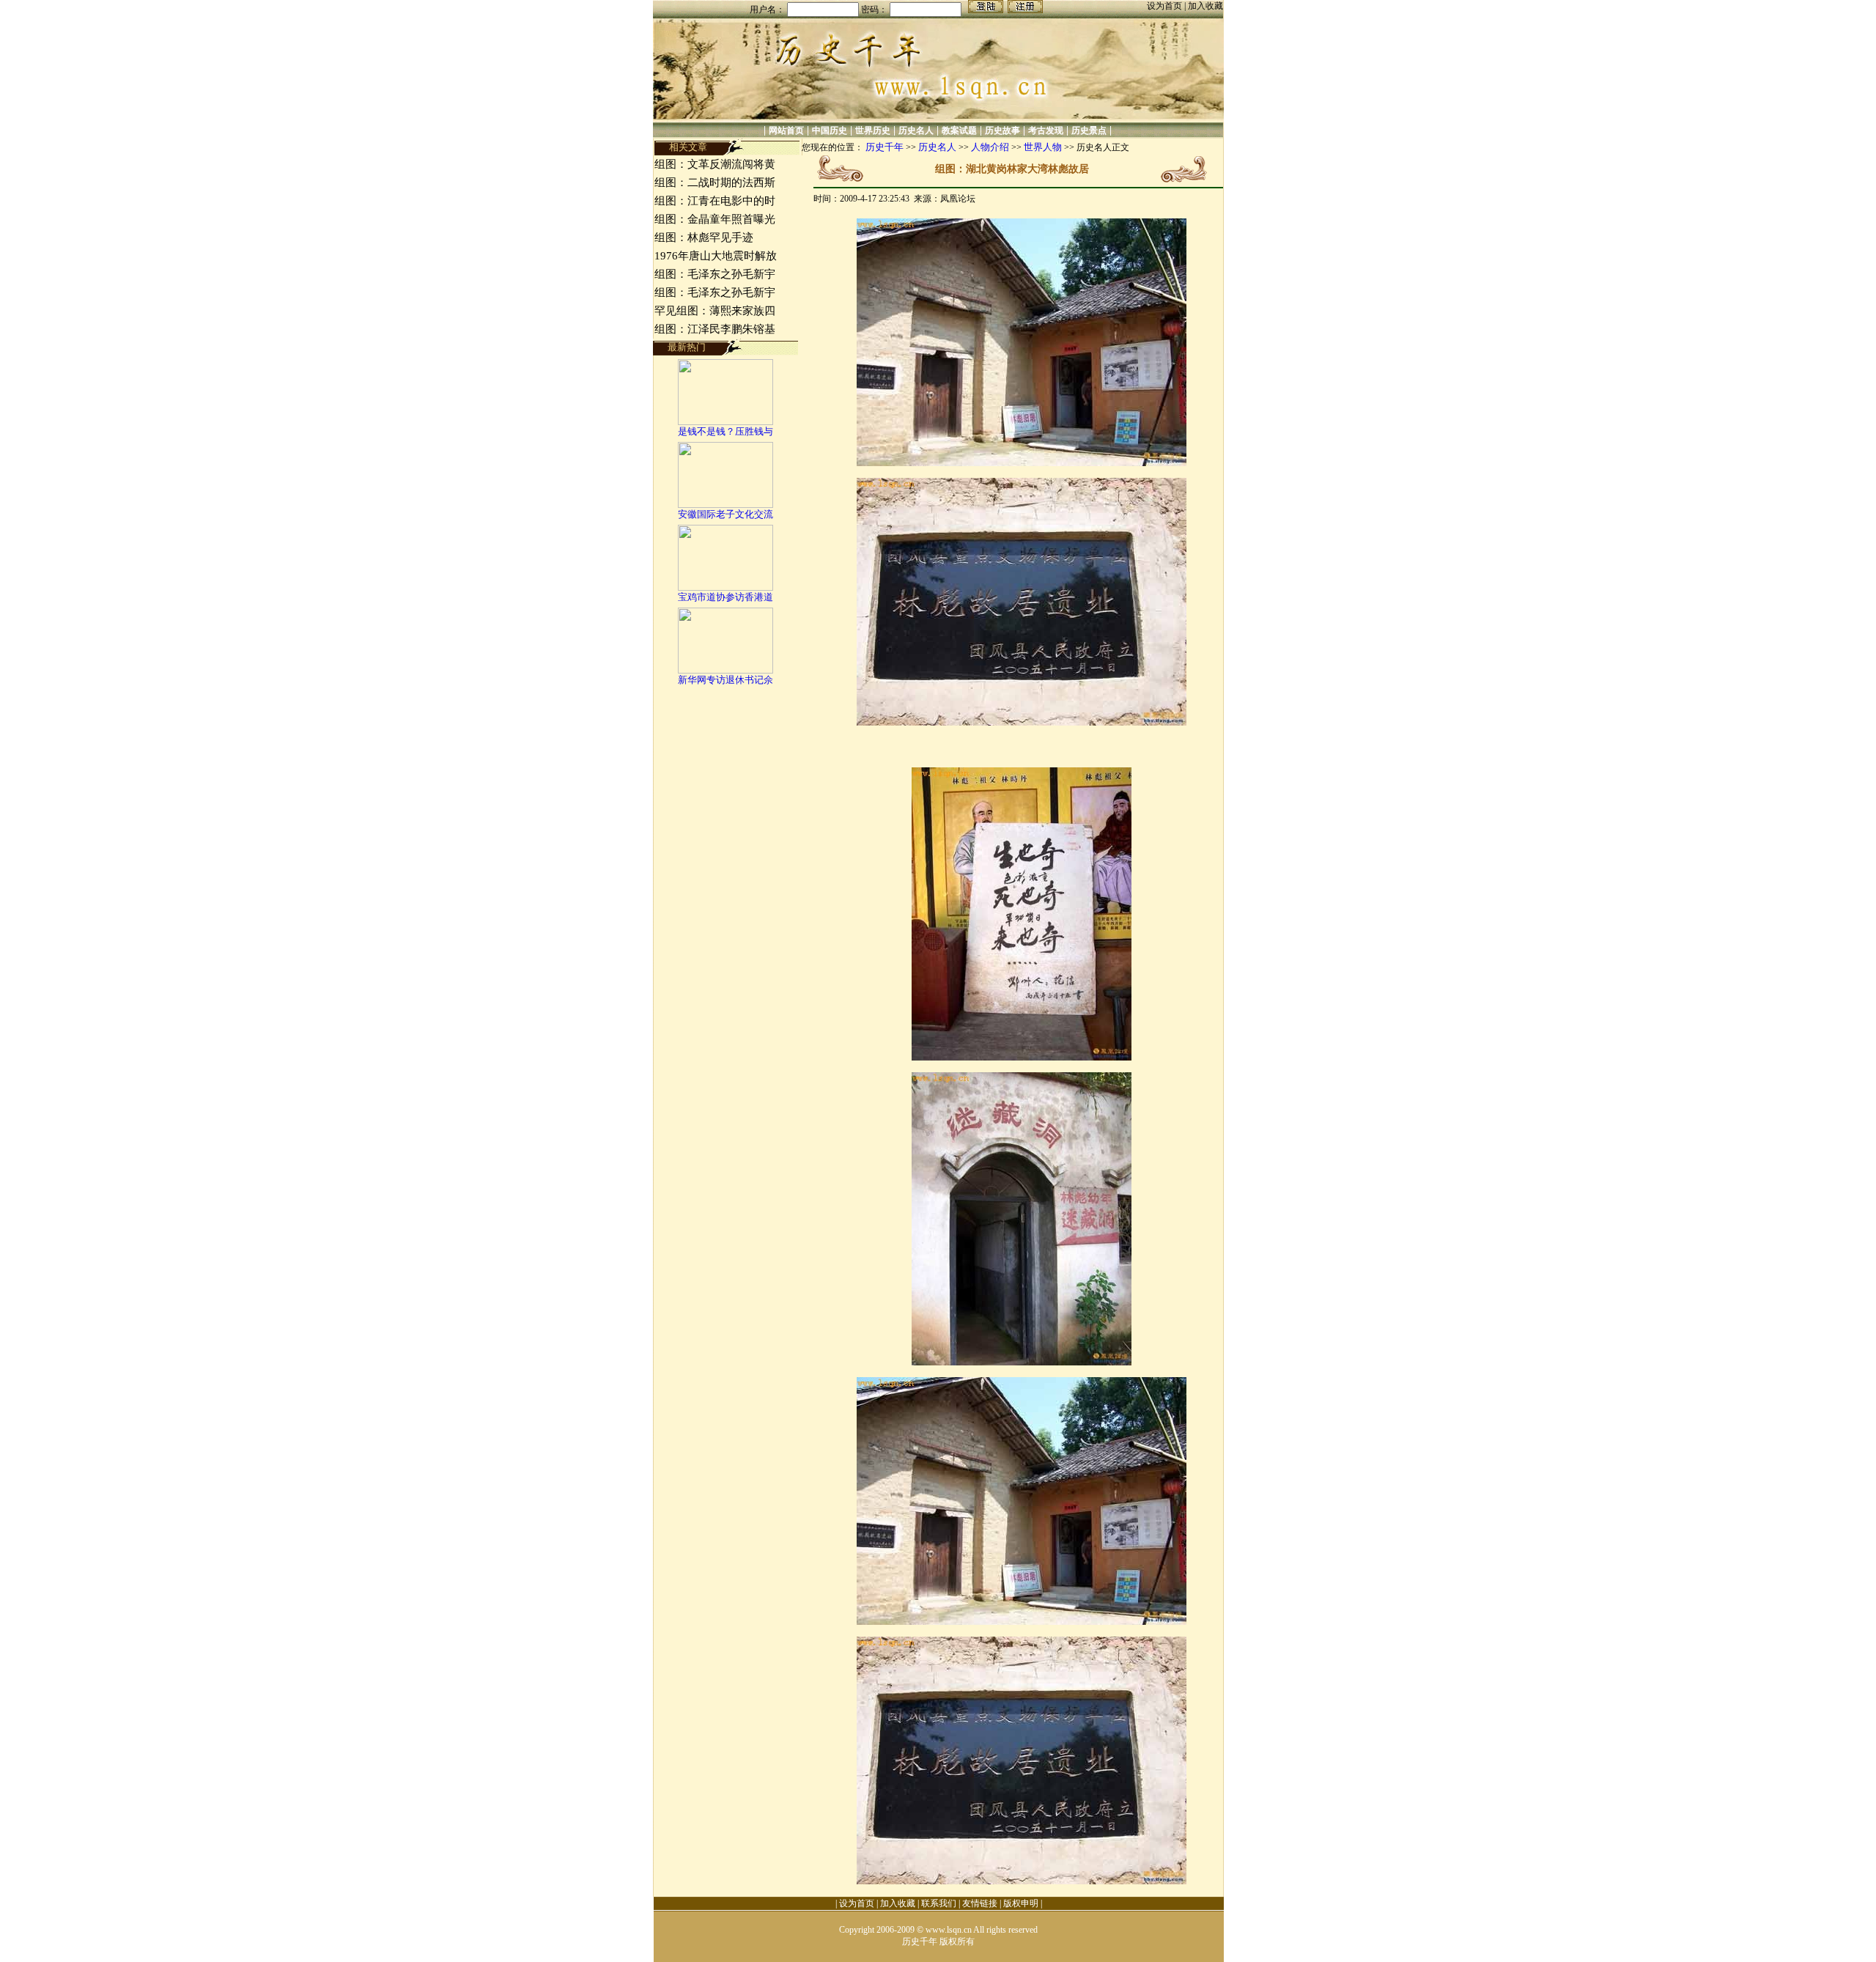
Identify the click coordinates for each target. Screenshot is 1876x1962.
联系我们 (939, 1903)
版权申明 (1021, 1903)
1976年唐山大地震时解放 (716, 256)
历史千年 (885, 147)
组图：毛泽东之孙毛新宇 (715, 274)
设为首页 (1166, 6)
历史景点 (1089, 130)
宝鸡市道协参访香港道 (725, 597)
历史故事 (1002, 130)
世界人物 (1043, 147)
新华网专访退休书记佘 (725, 680)
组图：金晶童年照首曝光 (715, 219)
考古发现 (1046, 130)
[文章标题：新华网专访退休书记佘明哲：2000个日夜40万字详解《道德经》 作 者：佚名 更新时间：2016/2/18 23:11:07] (725, 670)
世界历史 (873, 130)
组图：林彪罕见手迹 (704, 237)
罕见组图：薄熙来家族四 (715, 311)
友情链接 (980, 1903)
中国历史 (830, 130)
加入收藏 (1205, 6)
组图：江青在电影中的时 (715, 201)
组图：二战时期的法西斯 (715, 182)
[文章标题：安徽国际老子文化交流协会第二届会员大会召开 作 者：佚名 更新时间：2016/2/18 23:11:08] (725, 505)
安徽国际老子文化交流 (725, 514)
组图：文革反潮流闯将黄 (715, 164)
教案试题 (959, 130)
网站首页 (786, 130)
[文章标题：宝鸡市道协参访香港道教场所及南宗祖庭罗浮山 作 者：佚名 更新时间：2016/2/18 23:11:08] (725, 587)
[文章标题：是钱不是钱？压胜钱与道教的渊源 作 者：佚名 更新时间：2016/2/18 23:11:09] (725, 422)
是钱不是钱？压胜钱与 (725, 431)
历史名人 (916, 130)
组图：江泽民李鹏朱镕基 (715, 329)
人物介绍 (990, 147)
